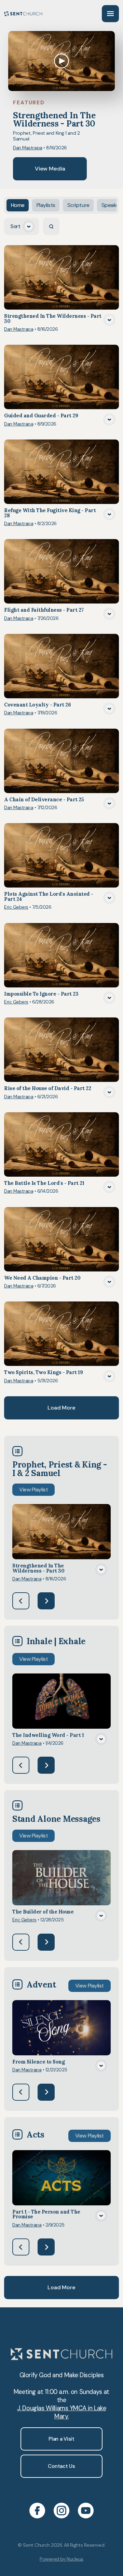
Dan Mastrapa (28, 148)
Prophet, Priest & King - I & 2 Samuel (60, 1469)
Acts (36, 2134)
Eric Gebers (16, 907)
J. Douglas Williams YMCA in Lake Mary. (61, 2412)
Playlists (46, 205)
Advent (41, 1984)
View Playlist (33, 1490)
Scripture (78, 205)
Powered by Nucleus (61, 2559)
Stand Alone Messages (56, 1819)
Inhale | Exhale (56, 1641)
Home (18, 205)
